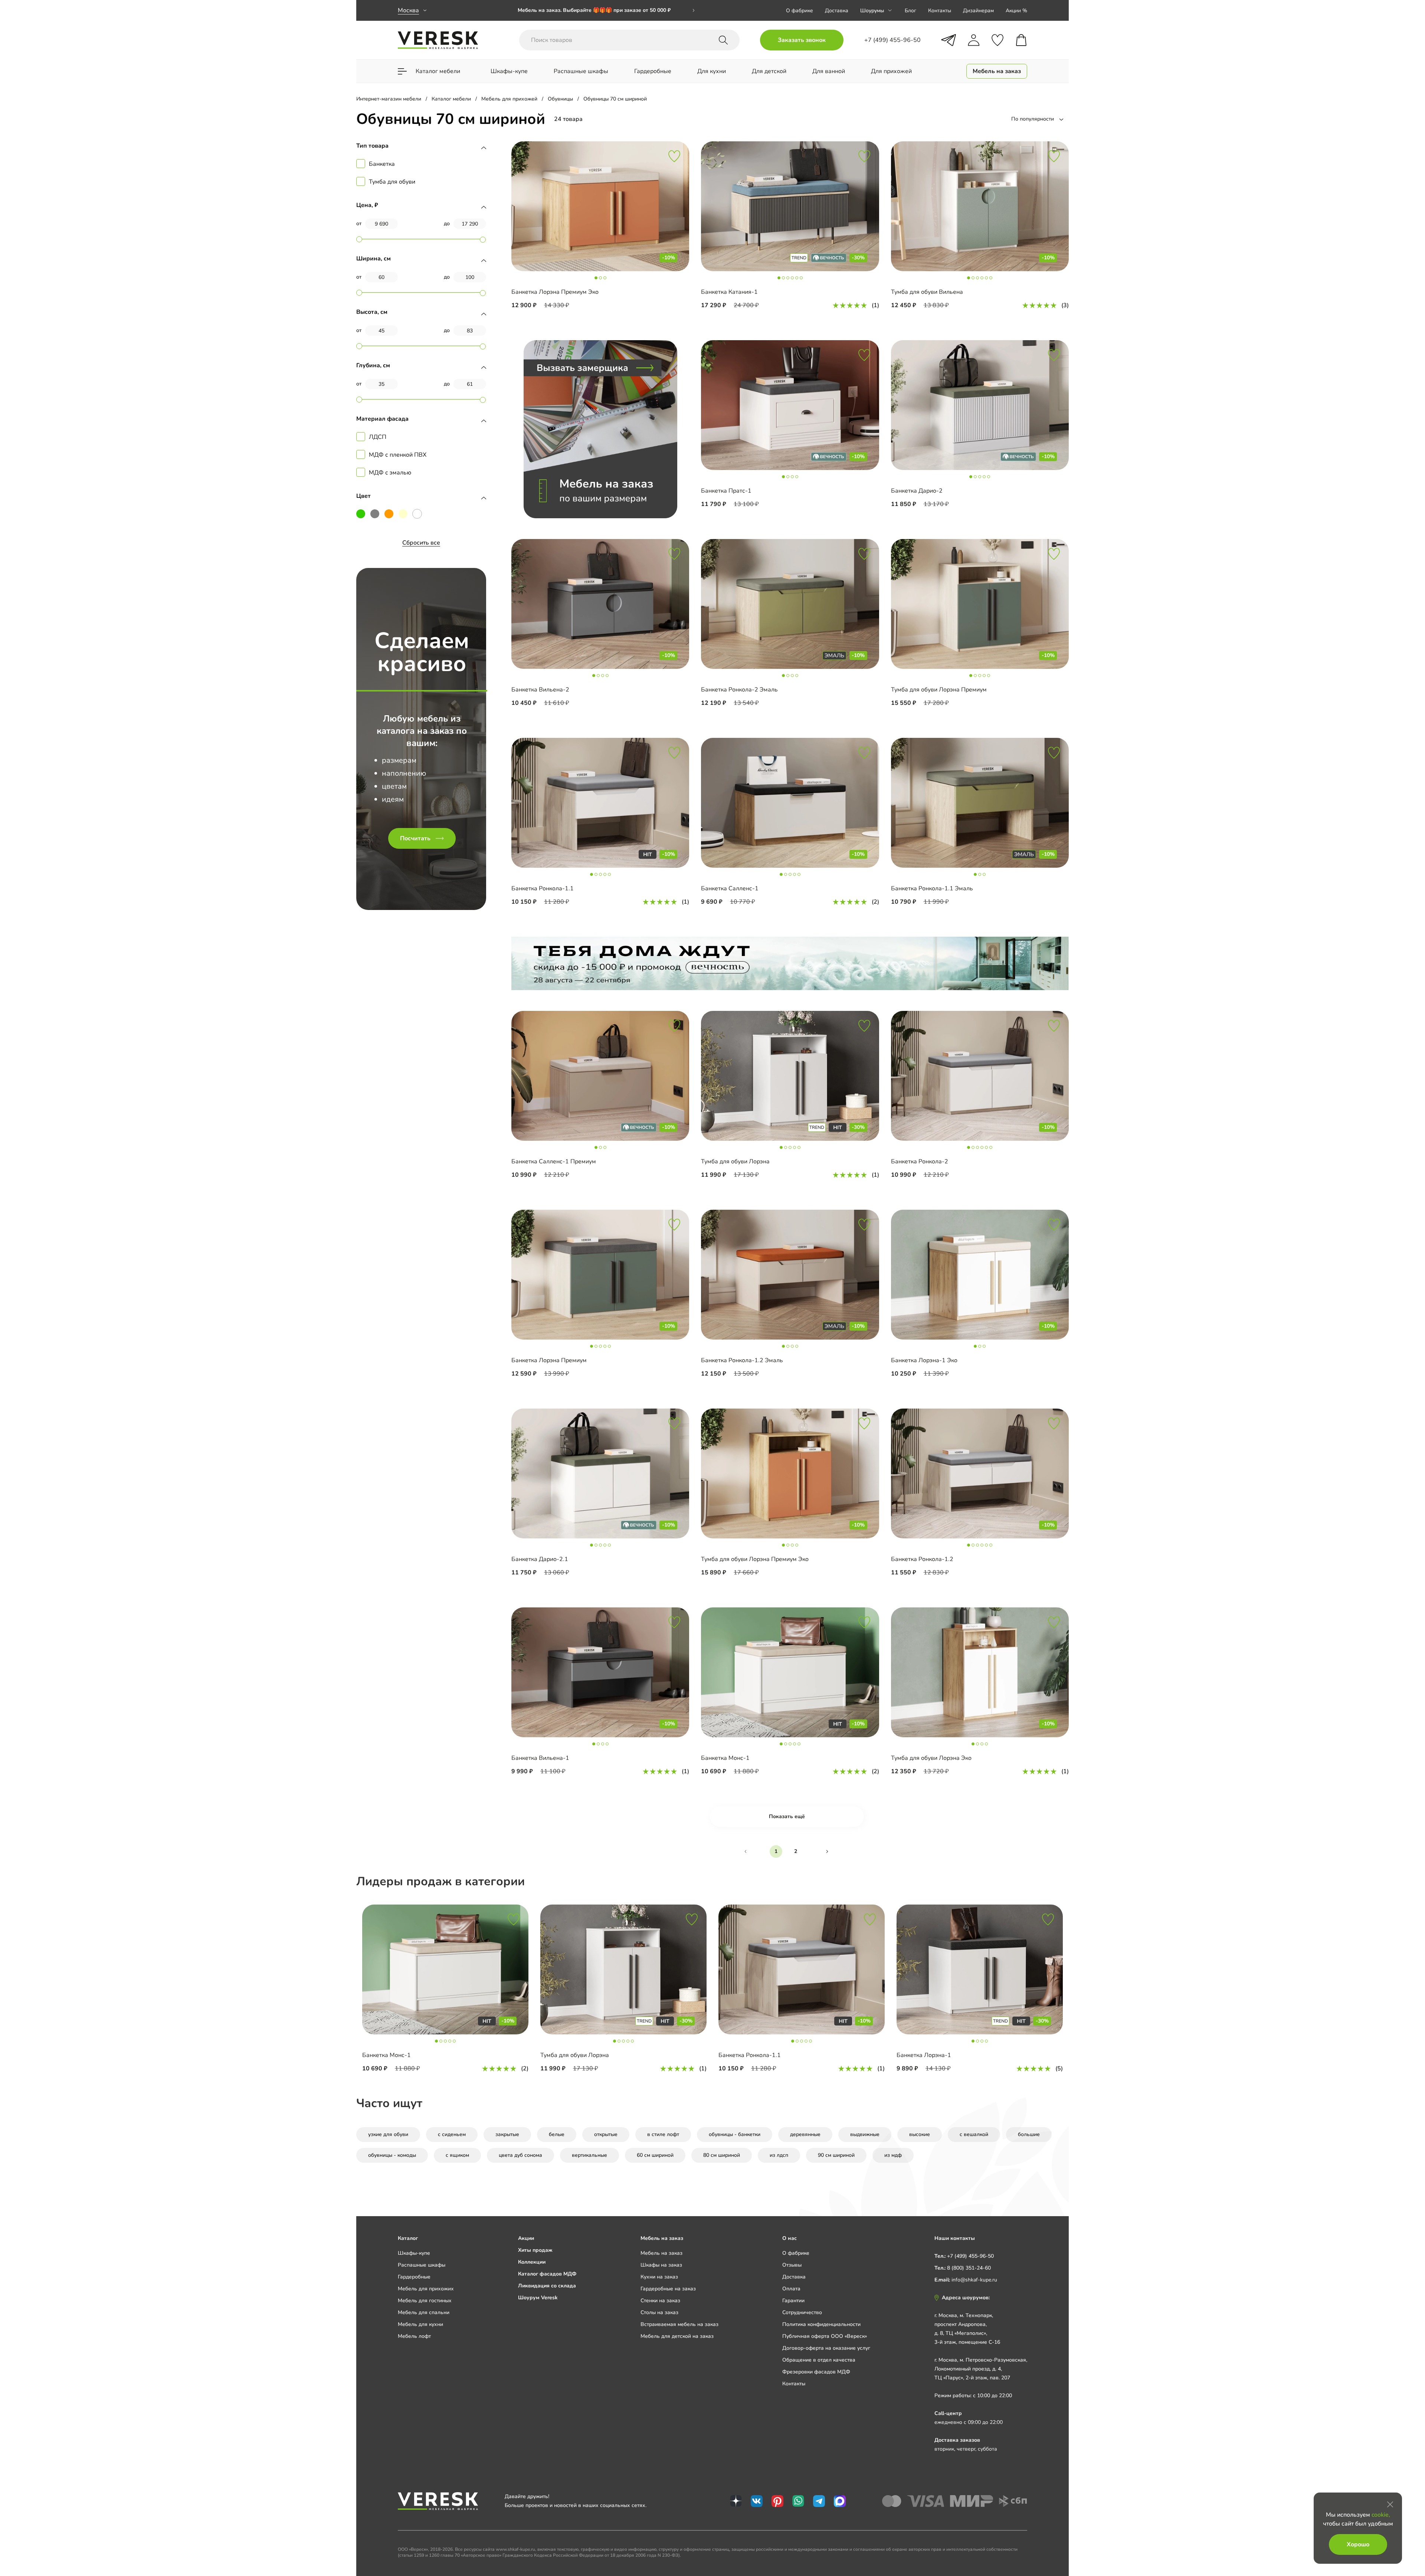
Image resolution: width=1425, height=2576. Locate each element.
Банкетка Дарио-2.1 (540, 1559)
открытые (606, 2134)
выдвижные (865, 2134)
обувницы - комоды (392, 2155)
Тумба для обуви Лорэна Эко (931, 1758)
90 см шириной (836, 2155)
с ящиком (457, 2155)
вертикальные (589, 2155)
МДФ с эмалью (390, 473)
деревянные (805, 2134)
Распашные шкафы (422, 2265)
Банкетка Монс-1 (725, 1758)
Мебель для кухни (420, 2324)
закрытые (507, 2134)
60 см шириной (655, 2155)
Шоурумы (872, 11)
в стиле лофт (663, 2134)
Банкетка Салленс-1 (730, 888)
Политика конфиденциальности (821, 2324)
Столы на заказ (659, 2312)
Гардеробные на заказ (668, 2289)
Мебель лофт (414, 2336)
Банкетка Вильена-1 (540, 1758)
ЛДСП (378, 437)
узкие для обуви (388, 2134)
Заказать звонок (802, 40)
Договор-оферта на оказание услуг (826, 2348)
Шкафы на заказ (661, 2265)
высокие (920, 2134)
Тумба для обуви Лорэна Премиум (939, 690)
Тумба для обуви (392, 182)
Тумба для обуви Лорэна (735, 1161)
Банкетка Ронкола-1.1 (543, 888)
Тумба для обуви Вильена (927, 292)
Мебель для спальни (424, 2312)
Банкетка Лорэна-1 (924, 2055)
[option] (606, 10)
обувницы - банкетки (735, 2134)
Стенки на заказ (660, 2301)
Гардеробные (414, 2277)
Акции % (1016, 11)
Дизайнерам (978, 11)
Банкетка (382, 164)
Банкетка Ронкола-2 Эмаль (739, 690)
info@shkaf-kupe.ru (974, 2280)
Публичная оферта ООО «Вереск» (825, 2336)
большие (1029, 2134)
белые (557, 2134)
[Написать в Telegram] (949, 40)
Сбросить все (421, 543)
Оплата (791, 2289)
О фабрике (800, 11)
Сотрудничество (802, 2312)
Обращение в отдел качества (819, 2360)
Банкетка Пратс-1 (726, 491)
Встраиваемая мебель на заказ (679, 2324)
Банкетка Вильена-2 (540, 690)
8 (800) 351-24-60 (969, 2268)
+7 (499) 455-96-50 (970, 2256)
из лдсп (779, 2155)
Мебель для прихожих (426, 2289)
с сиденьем (452, 2134)
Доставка (837, 11)
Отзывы (792, 2265)
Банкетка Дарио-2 (917, 491)
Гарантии (793, 2301)
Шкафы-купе (414, 2253)
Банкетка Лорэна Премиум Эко (555, 292)
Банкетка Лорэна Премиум (549, 1360)
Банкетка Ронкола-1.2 (922, 1559)
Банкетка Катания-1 (729, 292)
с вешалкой (974, 2134)
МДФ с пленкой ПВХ (398, 455)
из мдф (893, 2155)
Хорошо (1358, 2544)
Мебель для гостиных (425, 2301)
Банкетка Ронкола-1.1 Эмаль (932, 888)
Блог (910, 11)
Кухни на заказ (659, 2277)
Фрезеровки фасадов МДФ (816, 2372)
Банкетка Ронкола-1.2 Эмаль (742, 1360)
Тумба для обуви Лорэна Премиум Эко (755, 1559)
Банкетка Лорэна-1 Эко (924, 1360)
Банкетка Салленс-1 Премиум (554, 1161)
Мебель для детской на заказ (677, 2336)
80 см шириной (722, 2155)
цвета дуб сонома (520, 2155)
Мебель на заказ (661, 2253)
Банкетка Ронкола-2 (920, 1161)
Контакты (940, 11)
